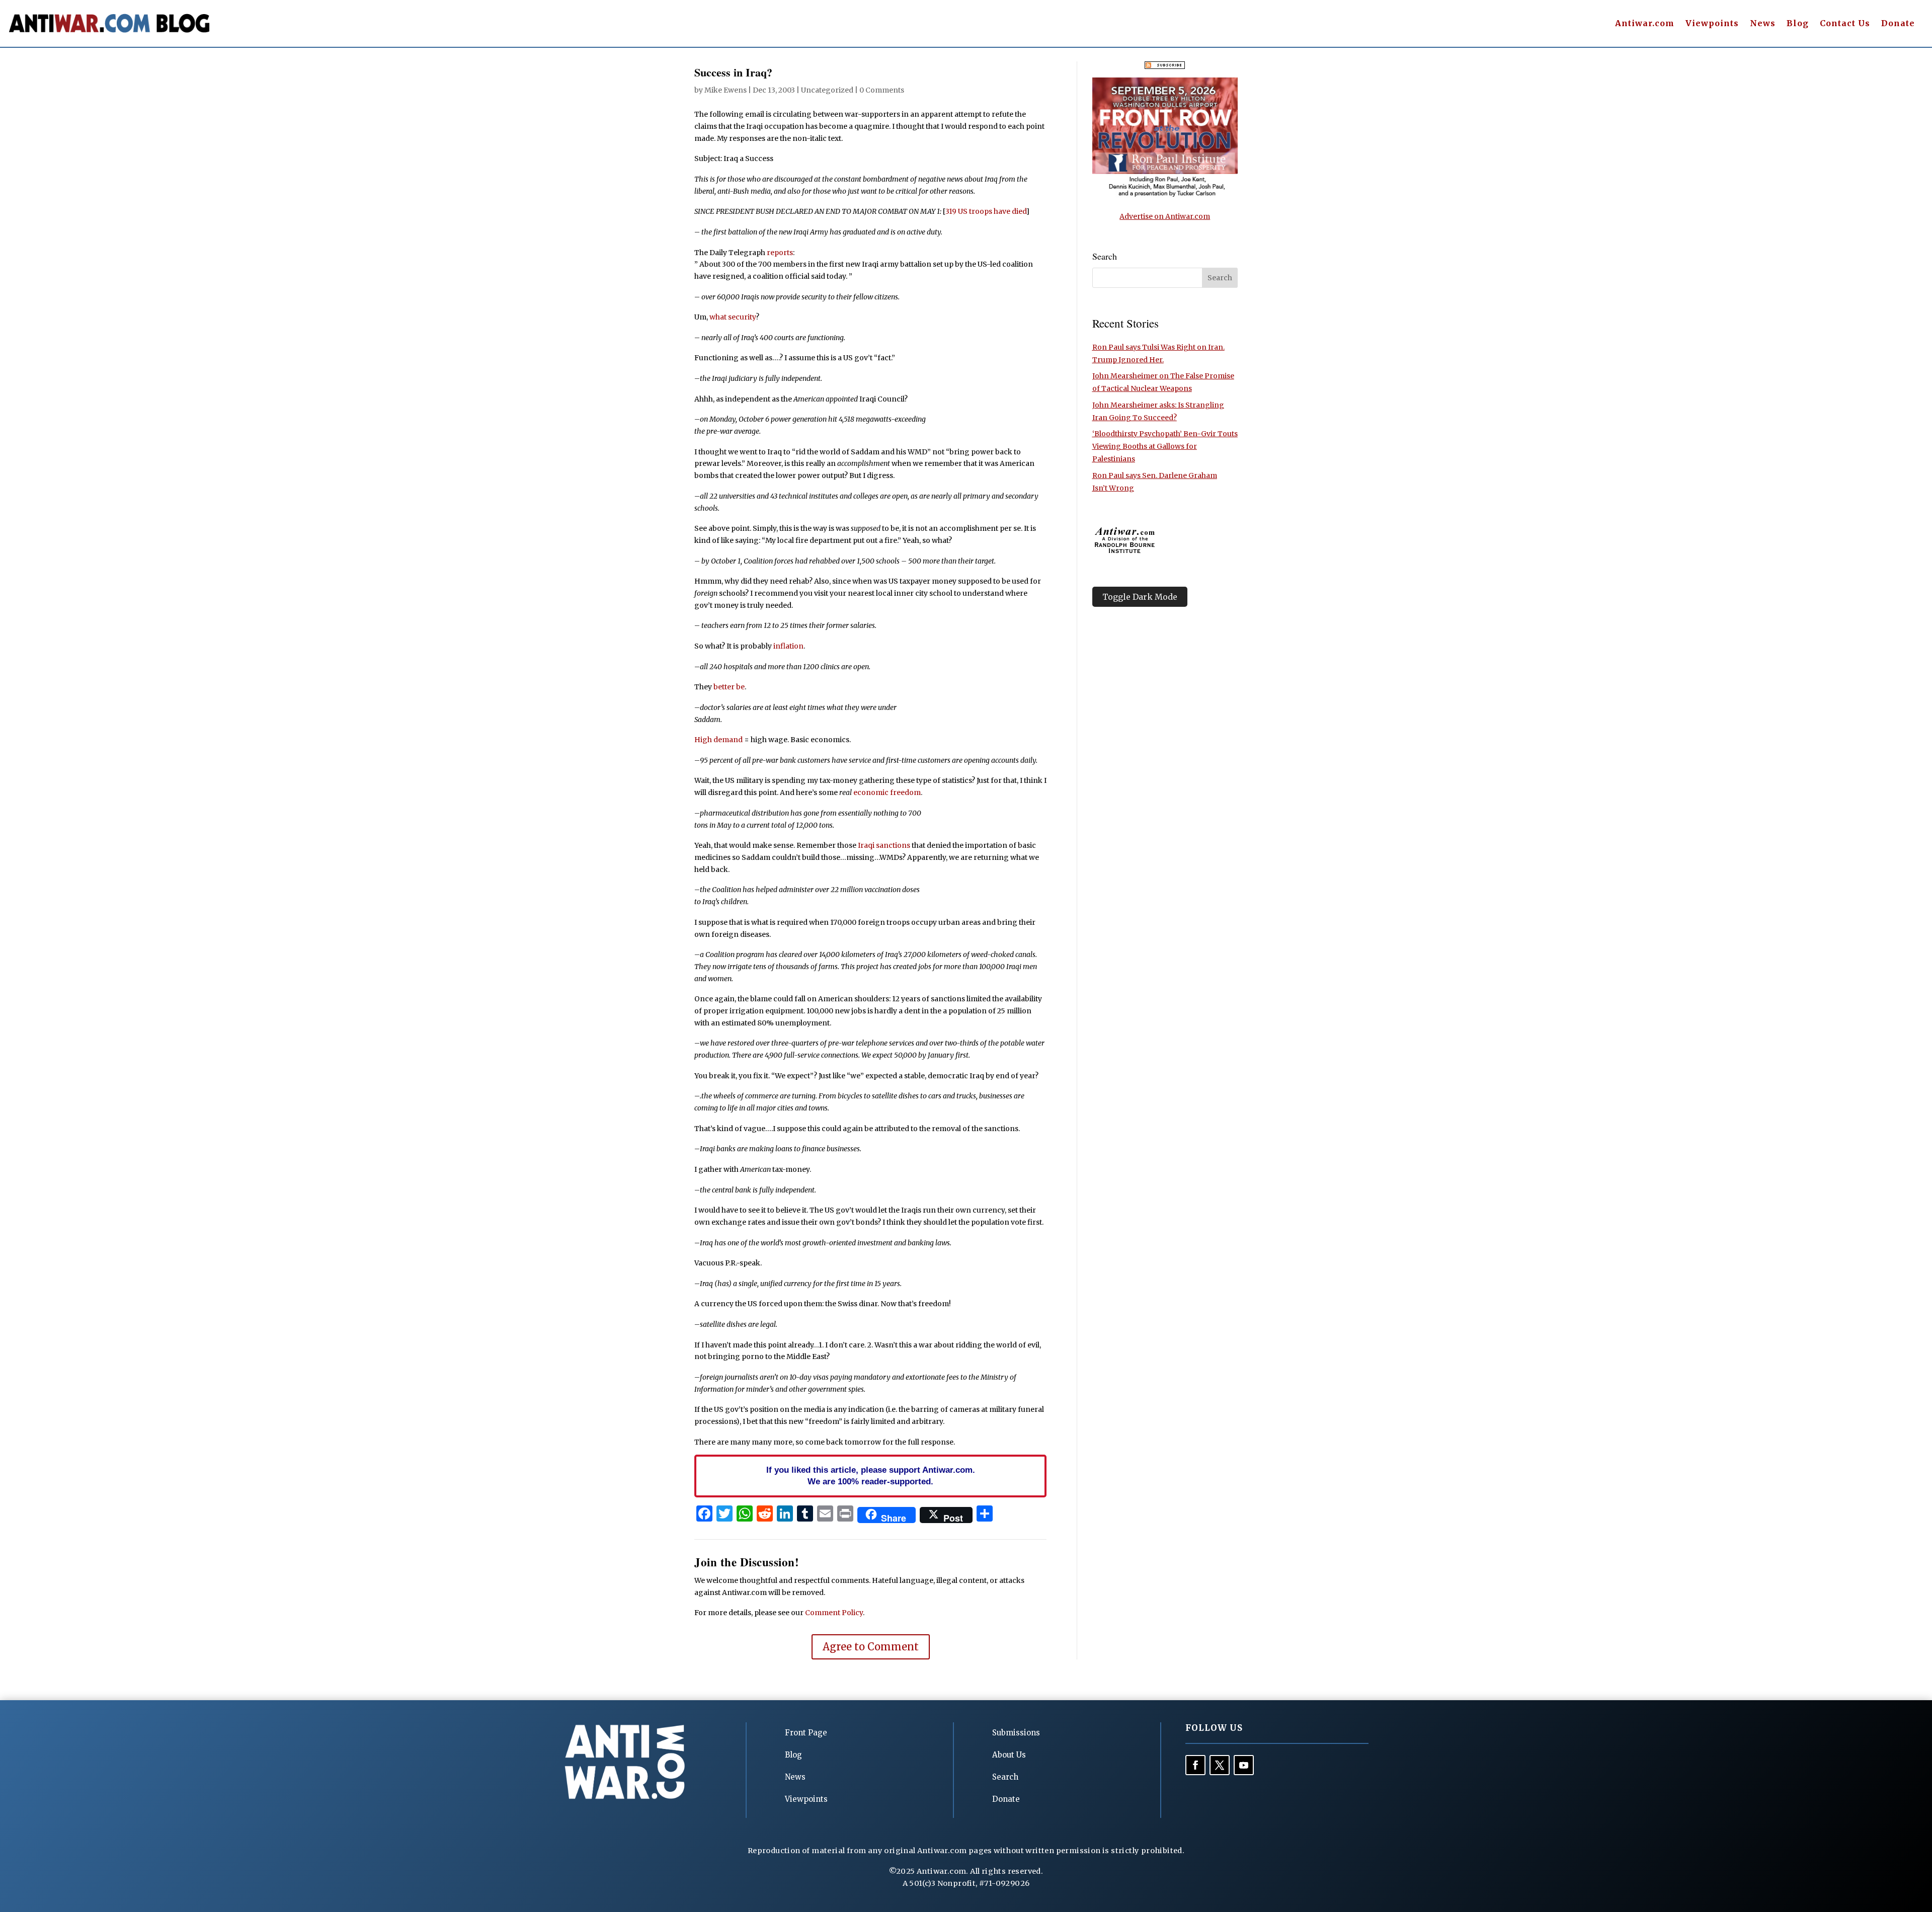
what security (733, 317)
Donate (1898, 24)
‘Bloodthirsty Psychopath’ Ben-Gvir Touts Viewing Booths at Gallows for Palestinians (1165, 446)
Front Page (806, 1733)
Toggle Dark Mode (1140, 597)
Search (1005, 1777)
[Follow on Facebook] (1195, 1765)
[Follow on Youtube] (1244, 1765)
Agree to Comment (871, 1647)
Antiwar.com (1645, 24)
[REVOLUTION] (1165, 195)
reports (780, 253)
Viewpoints (1712, 24)
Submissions (1016, 1733)
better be (729, 687)
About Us (1009, 1755)
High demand (718, 740)
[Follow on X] (1220, 1765)
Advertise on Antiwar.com (1165, 216)
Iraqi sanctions (884, 845)
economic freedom (887, 792)
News (1763, 24)
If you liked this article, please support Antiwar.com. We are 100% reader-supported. (871, 1476)
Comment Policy (834, 1613)
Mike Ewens (726, 90)
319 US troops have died (986, 211)
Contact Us (1845, 24)
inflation (788, 646)
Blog (1798, 24)
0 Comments (882, 90)
